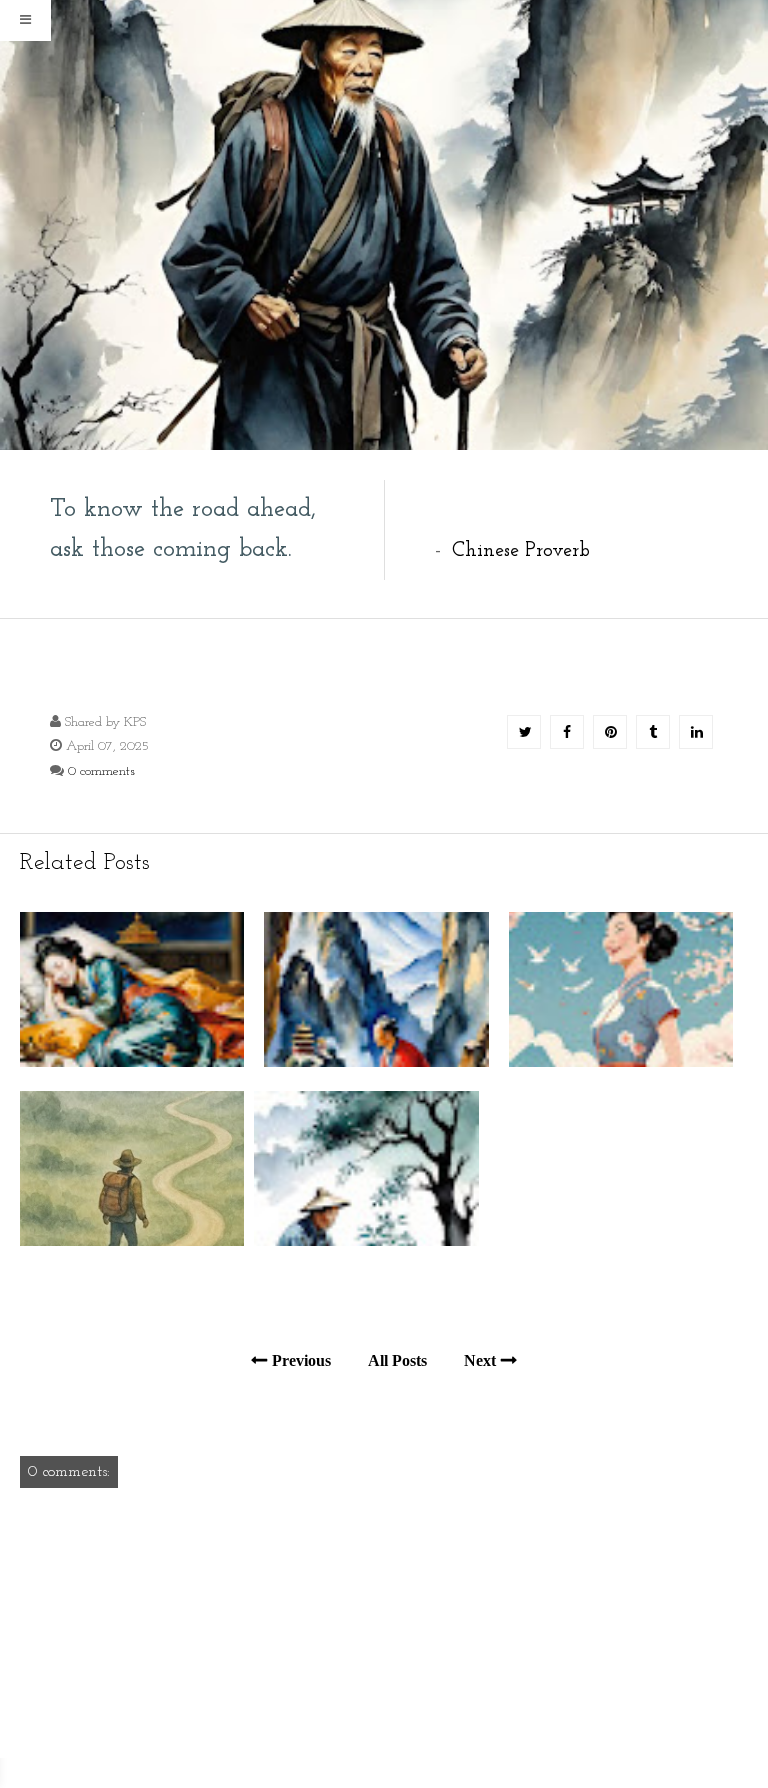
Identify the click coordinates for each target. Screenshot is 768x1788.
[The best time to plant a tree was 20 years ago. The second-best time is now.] (366, 1241)
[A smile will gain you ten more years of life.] (621, 1062)
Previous (301, 1360)
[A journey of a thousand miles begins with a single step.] (132, 1241)
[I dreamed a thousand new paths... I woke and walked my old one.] (132, 1062)
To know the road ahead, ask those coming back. (183, 529)
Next (480, 1360)
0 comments (101, 771)
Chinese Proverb (521, 551)
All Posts (397, 1360)
